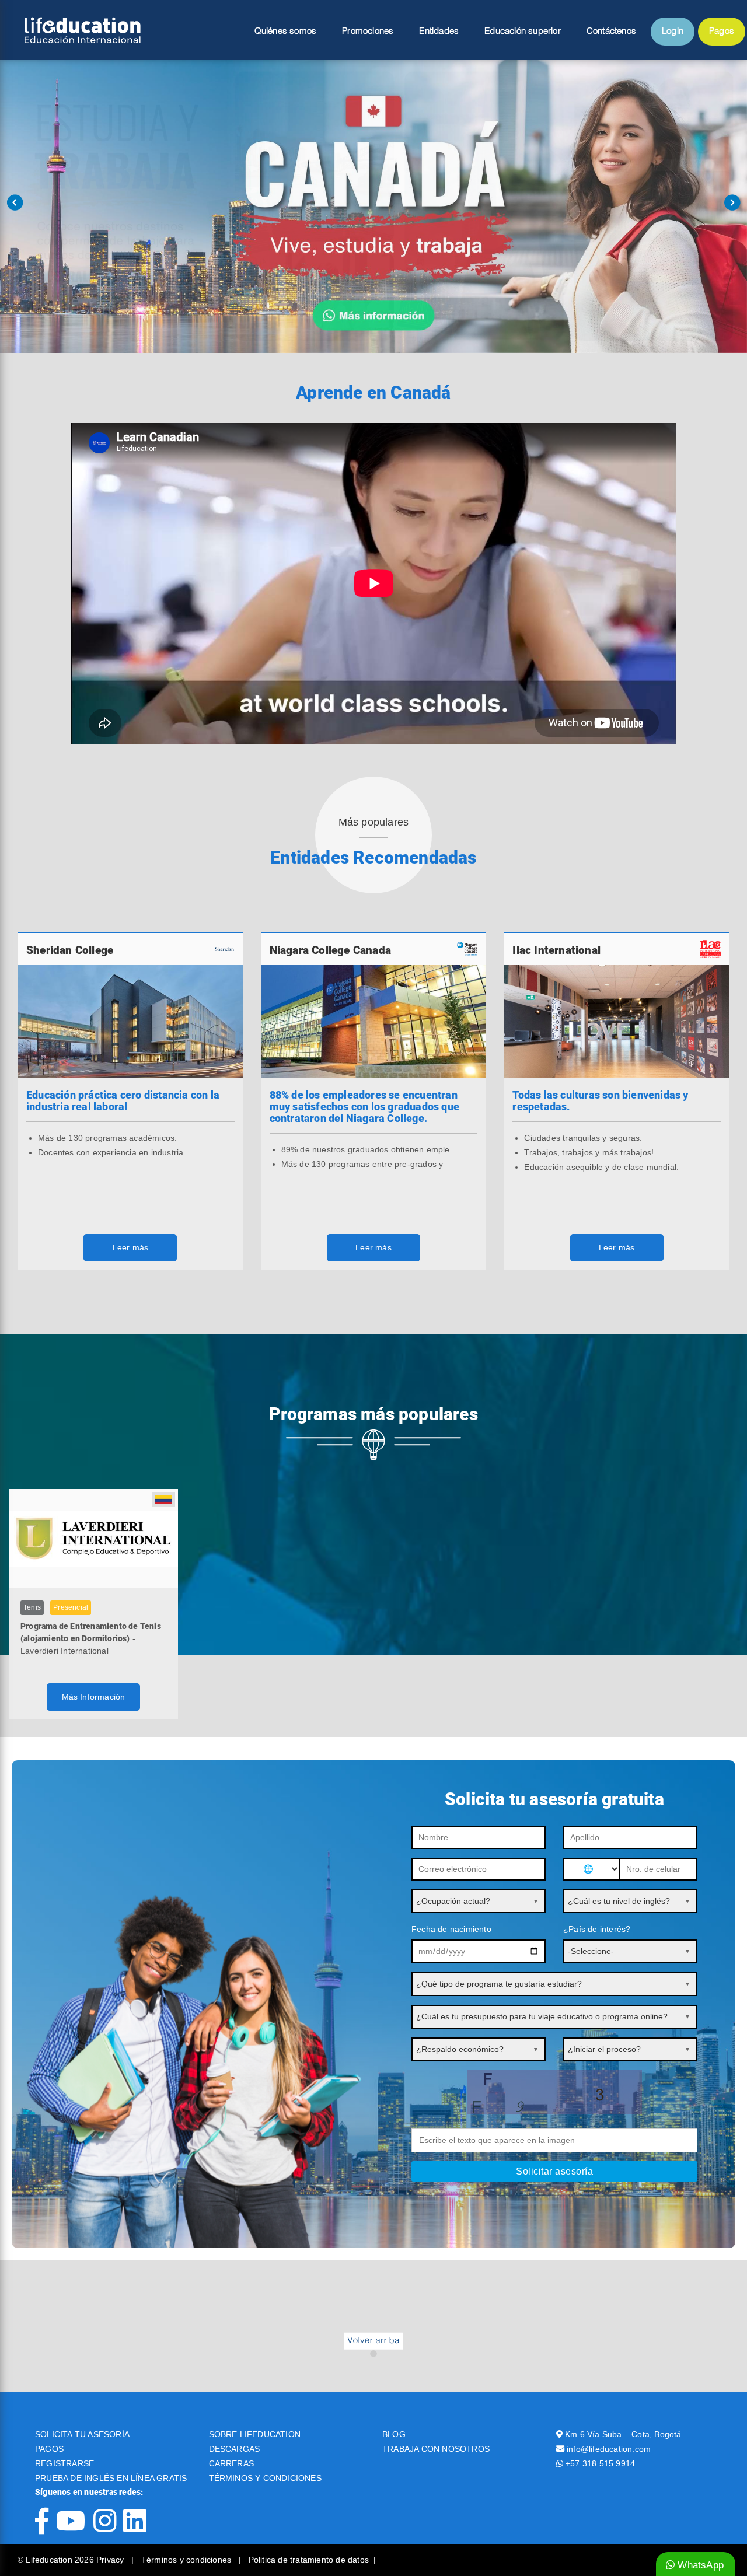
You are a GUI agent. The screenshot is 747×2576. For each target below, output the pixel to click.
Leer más (131, 1247)
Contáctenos (611, 32)
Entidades (439, 32)
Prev (15, 202)
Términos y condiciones (188, 2560)
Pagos (722, 32)
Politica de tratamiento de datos (309, 2560)
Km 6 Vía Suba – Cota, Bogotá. (624, 2434)
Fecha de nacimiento (451, 1929)
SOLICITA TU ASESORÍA (82, 2434)
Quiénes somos (286, 32)
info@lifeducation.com (609, 2449)
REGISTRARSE (64, 2463)
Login (673, 32)
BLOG (394, 2434)
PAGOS (49, 2449)
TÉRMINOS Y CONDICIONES (265, 2478)
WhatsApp (699, 2565)
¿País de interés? (597, 1929)
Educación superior (523, 32)
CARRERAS (232, 2463)
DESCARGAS (235, 2449)
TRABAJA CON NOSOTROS (436, 2449)
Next (732, 202)
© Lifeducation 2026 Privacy (72, 2560)
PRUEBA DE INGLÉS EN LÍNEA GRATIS (111, 2478)
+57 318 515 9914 (600, 2463)
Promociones (368, 32)
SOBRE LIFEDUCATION (255, 2434)
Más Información (94, 1697)
